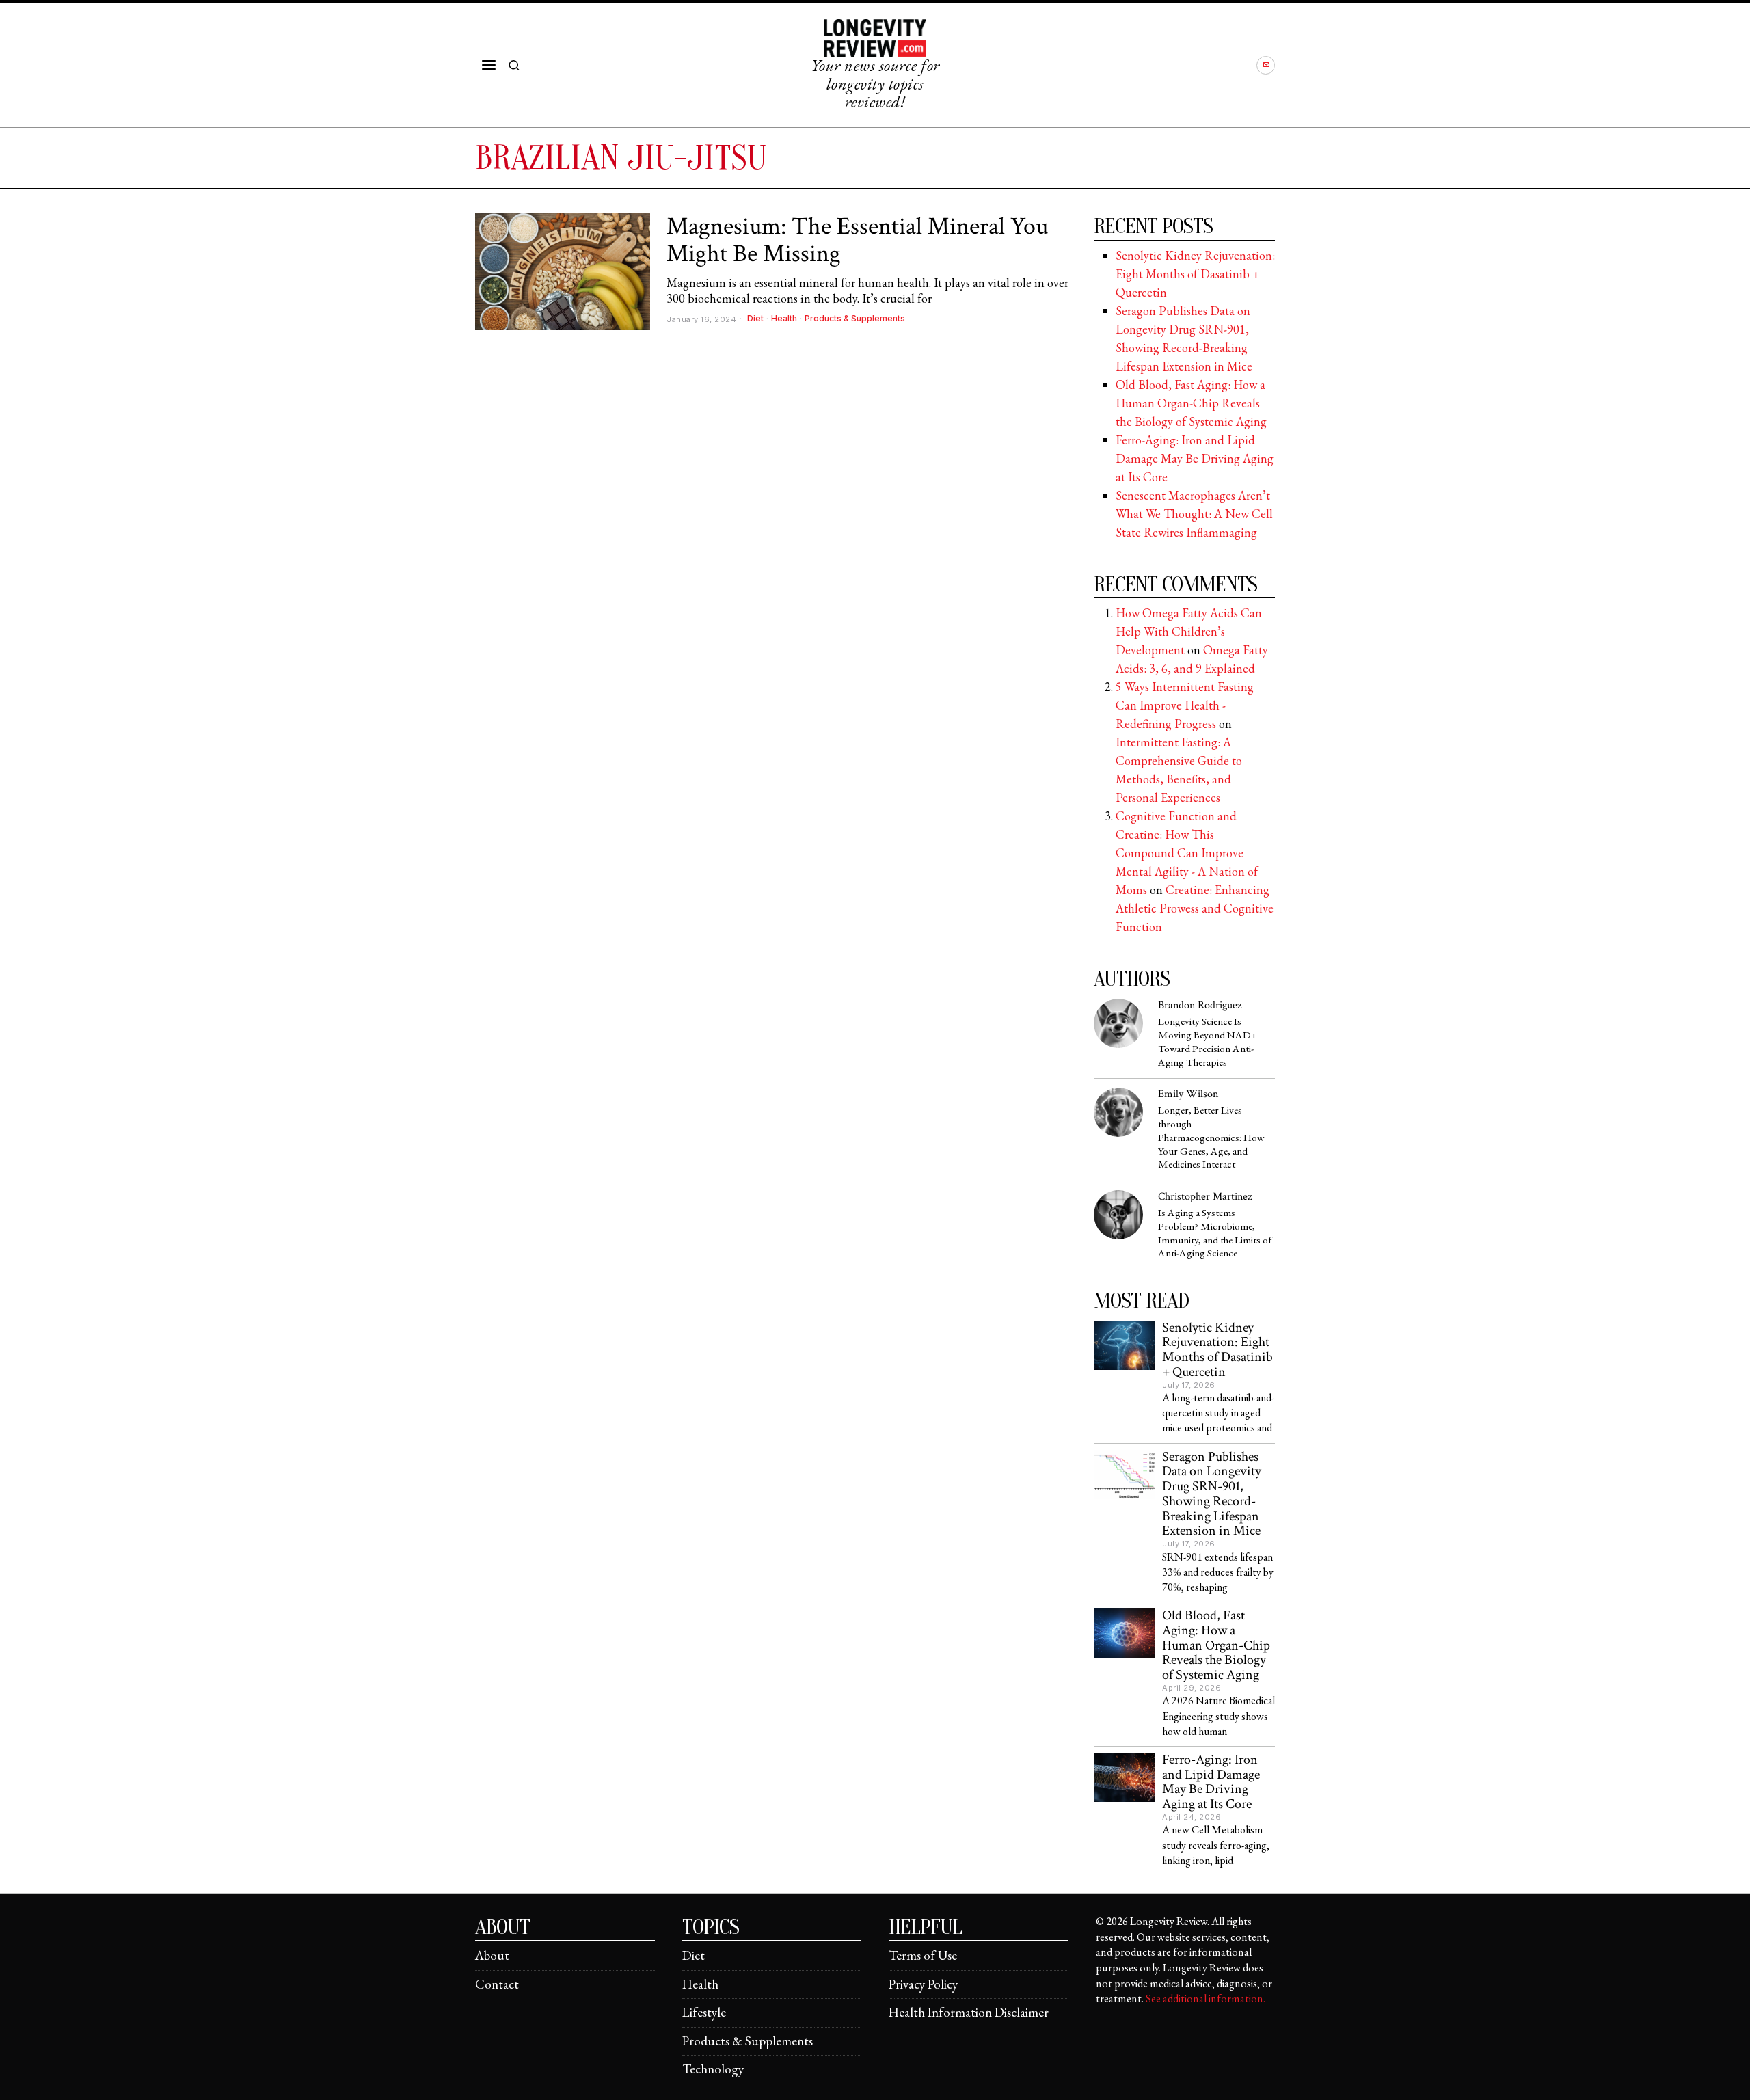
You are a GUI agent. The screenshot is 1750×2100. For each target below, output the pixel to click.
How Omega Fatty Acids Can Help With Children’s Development (1189, 631)
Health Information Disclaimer (969, 2012)
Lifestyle (704, 2012)
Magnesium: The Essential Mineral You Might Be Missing (857, 240)
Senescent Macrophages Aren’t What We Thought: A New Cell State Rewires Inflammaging (1194, 514)
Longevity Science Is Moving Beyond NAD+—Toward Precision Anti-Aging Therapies (1213, 1042)
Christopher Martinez (1205, 1197)
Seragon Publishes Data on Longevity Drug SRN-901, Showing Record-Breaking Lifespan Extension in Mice (1212, 1495)
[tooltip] (1266, 65)
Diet (755, 318)
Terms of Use (923, 1955)
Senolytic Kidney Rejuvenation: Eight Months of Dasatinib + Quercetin (1195, 274)
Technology (713, 2069)
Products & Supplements (855, 318)
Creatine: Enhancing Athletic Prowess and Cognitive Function (1195, 908)
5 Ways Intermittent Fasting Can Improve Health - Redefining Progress (1185, 705)
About (492, 1955)
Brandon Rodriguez (1200, 1005)
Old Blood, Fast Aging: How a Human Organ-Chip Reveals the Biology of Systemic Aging (1191, 403)
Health (784, 318)
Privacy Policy (923, 1984)
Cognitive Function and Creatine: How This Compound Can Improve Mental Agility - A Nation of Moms (1187, 853)
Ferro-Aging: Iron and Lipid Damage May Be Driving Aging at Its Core (1195, 458)
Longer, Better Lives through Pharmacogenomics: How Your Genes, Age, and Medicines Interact (1211, 1138)
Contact (497, 1984)
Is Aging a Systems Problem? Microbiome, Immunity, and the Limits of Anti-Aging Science (1215, 1234)
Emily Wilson (1188, 1094)
